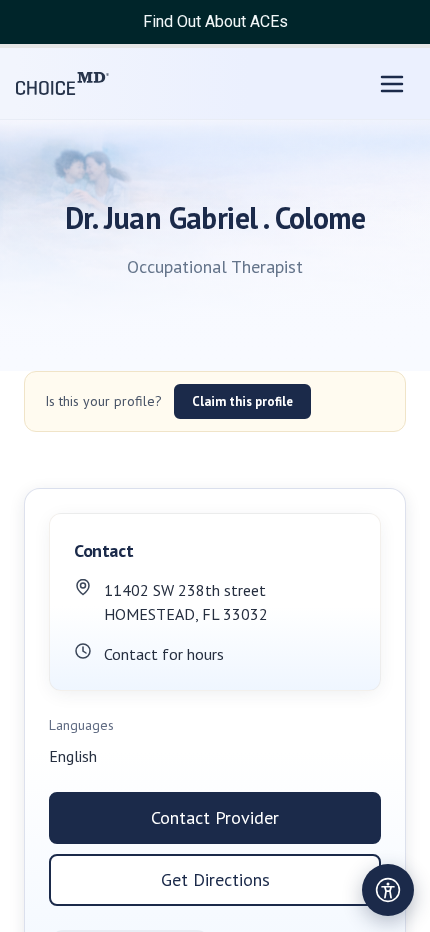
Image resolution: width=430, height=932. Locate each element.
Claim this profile (242, 401)
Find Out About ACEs (215, 21)
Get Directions (215, 879)
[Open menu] (392, 84)
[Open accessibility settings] (388, 890)
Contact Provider (215, 817)
